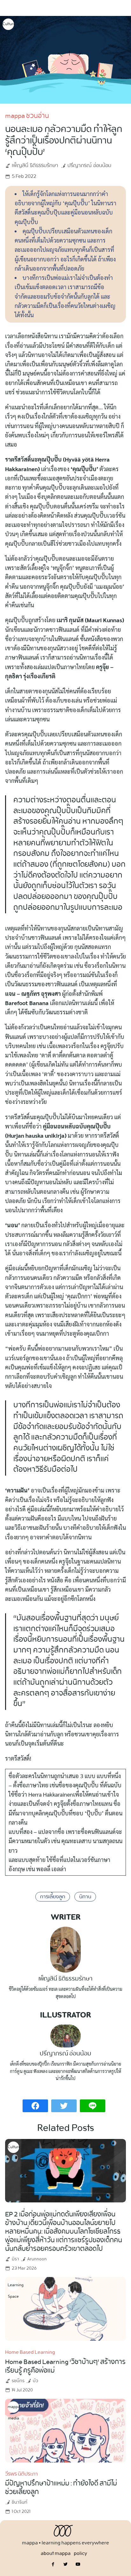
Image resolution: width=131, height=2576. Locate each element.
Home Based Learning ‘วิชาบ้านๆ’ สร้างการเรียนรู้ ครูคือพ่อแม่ (65, 2366)
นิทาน (85, 1897)
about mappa (56, 2554)
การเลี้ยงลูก (53, 1897)
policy (80, 2554)
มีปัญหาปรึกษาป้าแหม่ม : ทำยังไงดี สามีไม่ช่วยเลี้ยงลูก (61, 2488)
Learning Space (13, 2286)
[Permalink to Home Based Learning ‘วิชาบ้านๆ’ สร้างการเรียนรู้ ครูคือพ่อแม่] (65, 2308)
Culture (8, 24)
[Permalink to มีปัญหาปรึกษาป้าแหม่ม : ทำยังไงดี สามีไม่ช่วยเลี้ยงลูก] (65, 2430)
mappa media (13, 2408)
